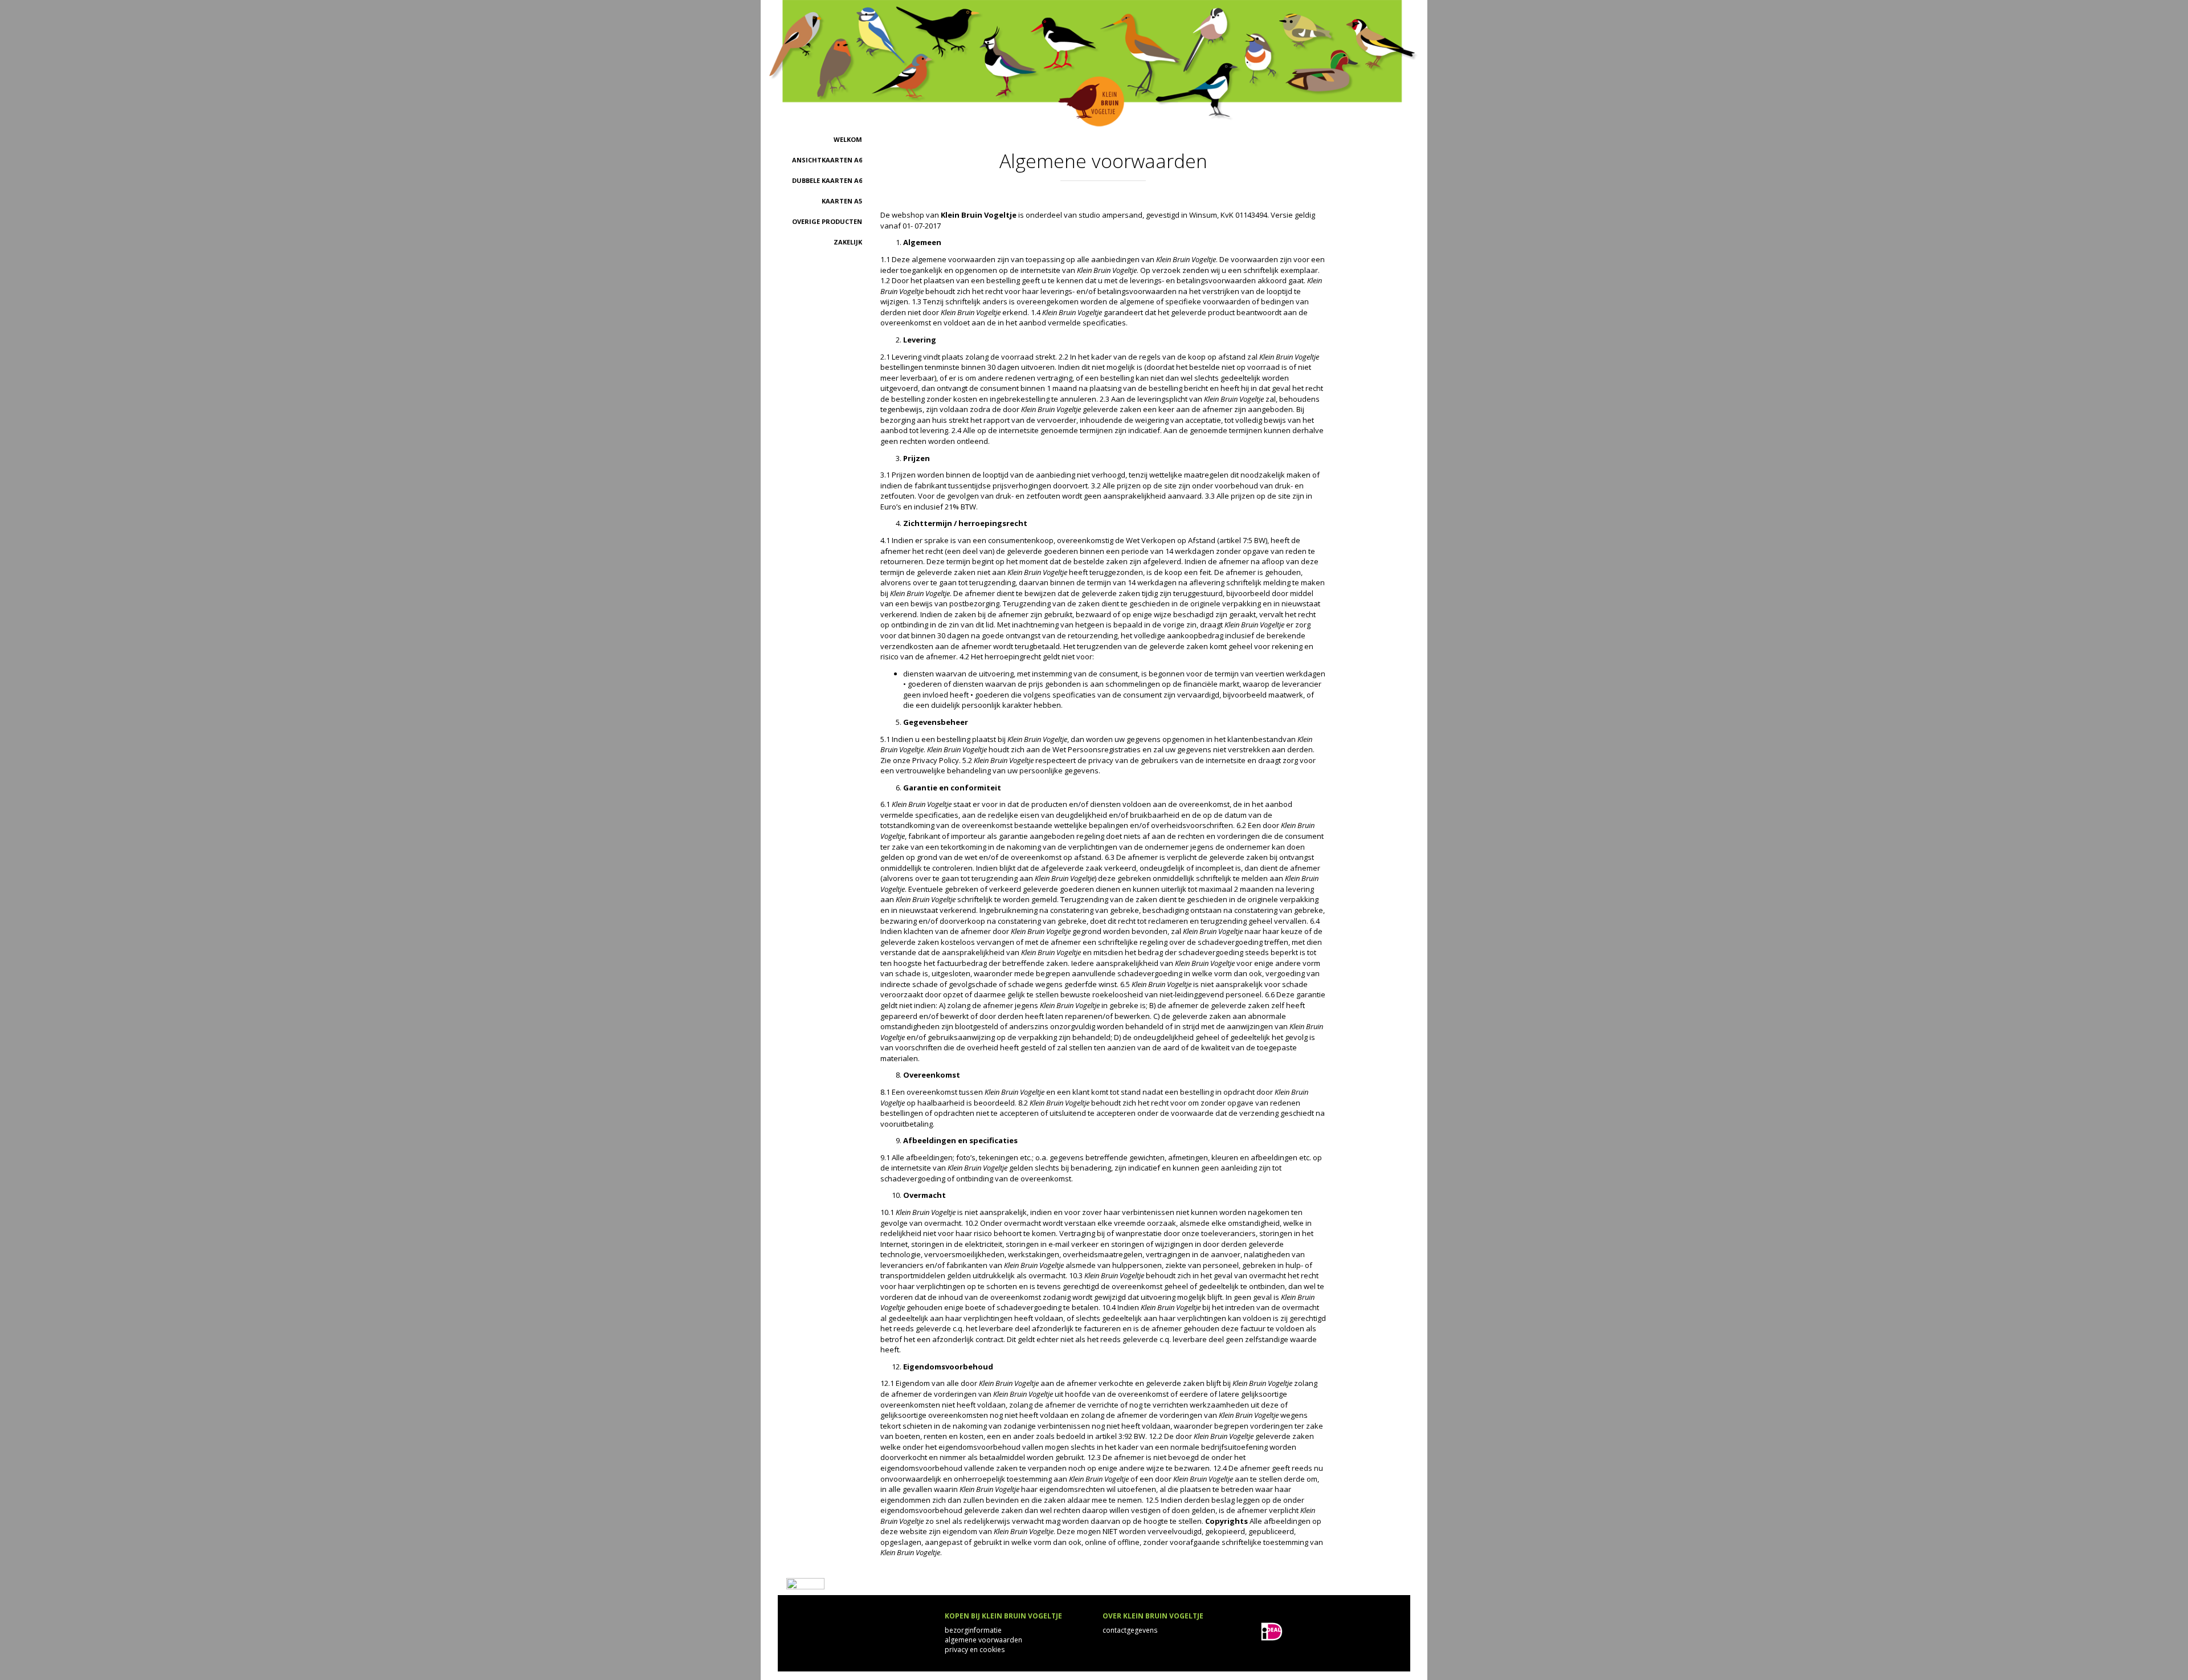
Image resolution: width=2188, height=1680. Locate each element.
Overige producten (827, 221)
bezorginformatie (973, 1630)
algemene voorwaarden (983, 1640)
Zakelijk (848, 242)
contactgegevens (1130, 1630)
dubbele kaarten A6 (827, 180)
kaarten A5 (842, 201)
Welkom (848, 139)
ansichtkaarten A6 (827, 160)
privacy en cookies (975, 1650)
